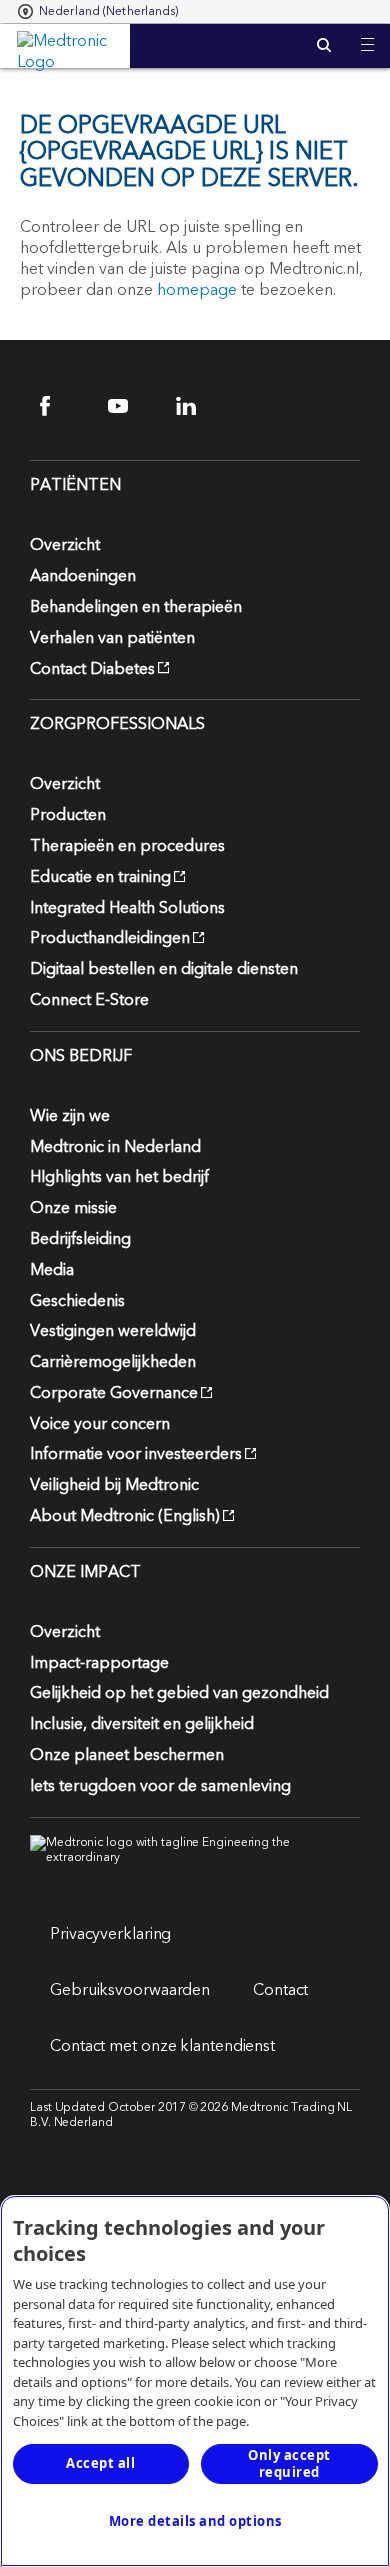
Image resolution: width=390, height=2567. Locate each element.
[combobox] (98, 12)
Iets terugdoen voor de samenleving (160, 1786)
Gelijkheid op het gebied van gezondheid (179, 1693)
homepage (197, 290)
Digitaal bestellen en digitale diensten (164, 969)
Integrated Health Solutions (127, 908)
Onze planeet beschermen (127, 1755)
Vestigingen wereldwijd (113, 1331)
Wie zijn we (70, 1116)
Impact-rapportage (99, 1663)
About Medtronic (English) (125, 1516)
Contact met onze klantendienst (162, 2046)
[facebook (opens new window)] (62, 405)
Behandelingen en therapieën (136, 607)
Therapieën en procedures (127, 846)
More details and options (195, 2521)
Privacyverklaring (110, 1934)
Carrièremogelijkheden (113, 1362)
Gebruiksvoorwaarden (130, 1990)
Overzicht (65, 545)
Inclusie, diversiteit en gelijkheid (142, 1724)
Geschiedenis (77, 1301)
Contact (280, 1990)
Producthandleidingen (110, 938)
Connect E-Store (89, 1000)
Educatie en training (100, 877)
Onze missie (73, 1208)
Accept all (100, 2463)
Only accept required (289, 2463)
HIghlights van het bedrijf (119, 1177)
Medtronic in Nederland (115, 1147)
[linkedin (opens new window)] (198, 405)
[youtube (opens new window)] (130, 405)
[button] (367, 32)
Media (52, 1270)
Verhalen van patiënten (112, 638)
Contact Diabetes (92, 669)
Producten (68, 815)
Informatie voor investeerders (136, 1454)
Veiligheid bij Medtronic (114, 1485)
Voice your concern (100, 1424)
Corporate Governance (114, 1393)
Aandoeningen (83, 576)
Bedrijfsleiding (80, 1239)
